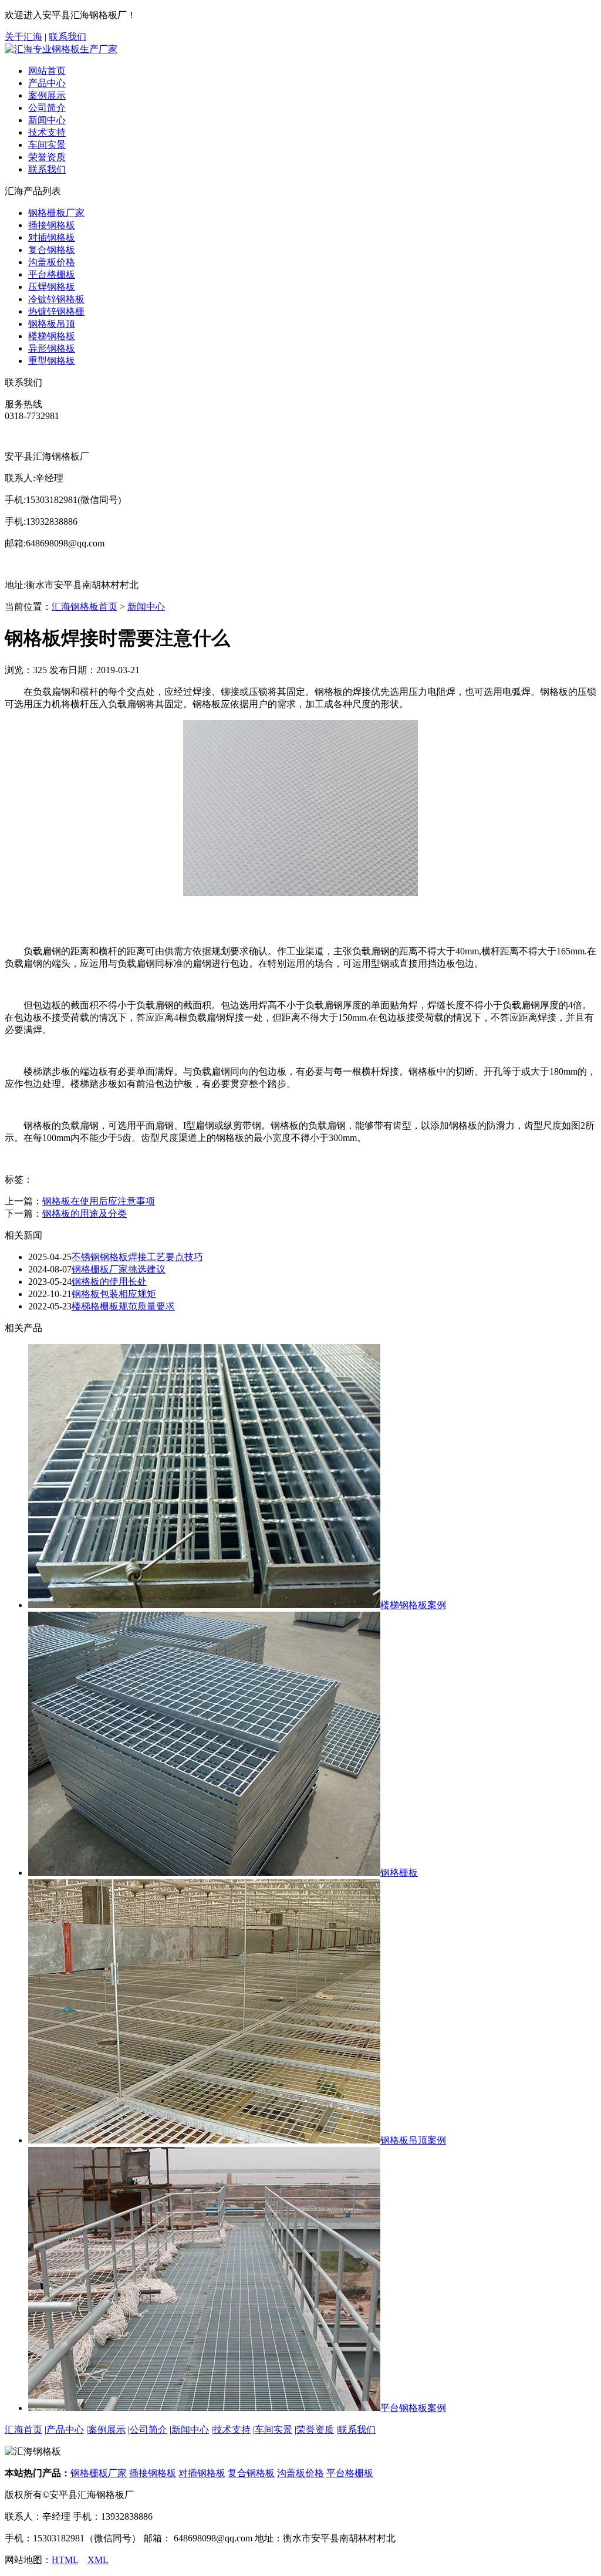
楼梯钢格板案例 (413, 1605)
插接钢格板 (52, 225)
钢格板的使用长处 (109, 1282)
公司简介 (47, 108)
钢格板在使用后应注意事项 (99, 1201)
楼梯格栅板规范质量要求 (123, 1306)
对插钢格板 (52, 237)
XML (98, 2560)
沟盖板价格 (52, 262)
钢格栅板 (399, 1873)
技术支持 (47, 132)
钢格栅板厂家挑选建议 (119, 1269)
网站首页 (47, 71)
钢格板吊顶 (52, 324)
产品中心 (47, 83)
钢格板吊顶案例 (413, 2140)
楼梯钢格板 (52, 336)
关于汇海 (23, 37)
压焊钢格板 (52, 287)
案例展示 (47, 95)
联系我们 (67, 37)
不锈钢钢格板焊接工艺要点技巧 (137, 1257)
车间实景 (47, 145)
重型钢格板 (52, 361)
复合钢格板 (52, 250)
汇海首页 (23, 2430)
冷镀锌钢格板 (56, 299)
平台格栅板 (52, 274)
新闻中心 (47, 120)
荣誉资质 (47, 157)
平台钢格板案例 (413, 2408)
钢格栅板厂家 (56, 213)
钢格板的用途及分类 (85, 1213)
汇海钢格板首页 (85, 607)
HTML (65, 2560)
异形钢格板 (52, 348)
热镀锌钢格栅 (56, 311)
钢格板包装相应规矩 (114, 1294)
